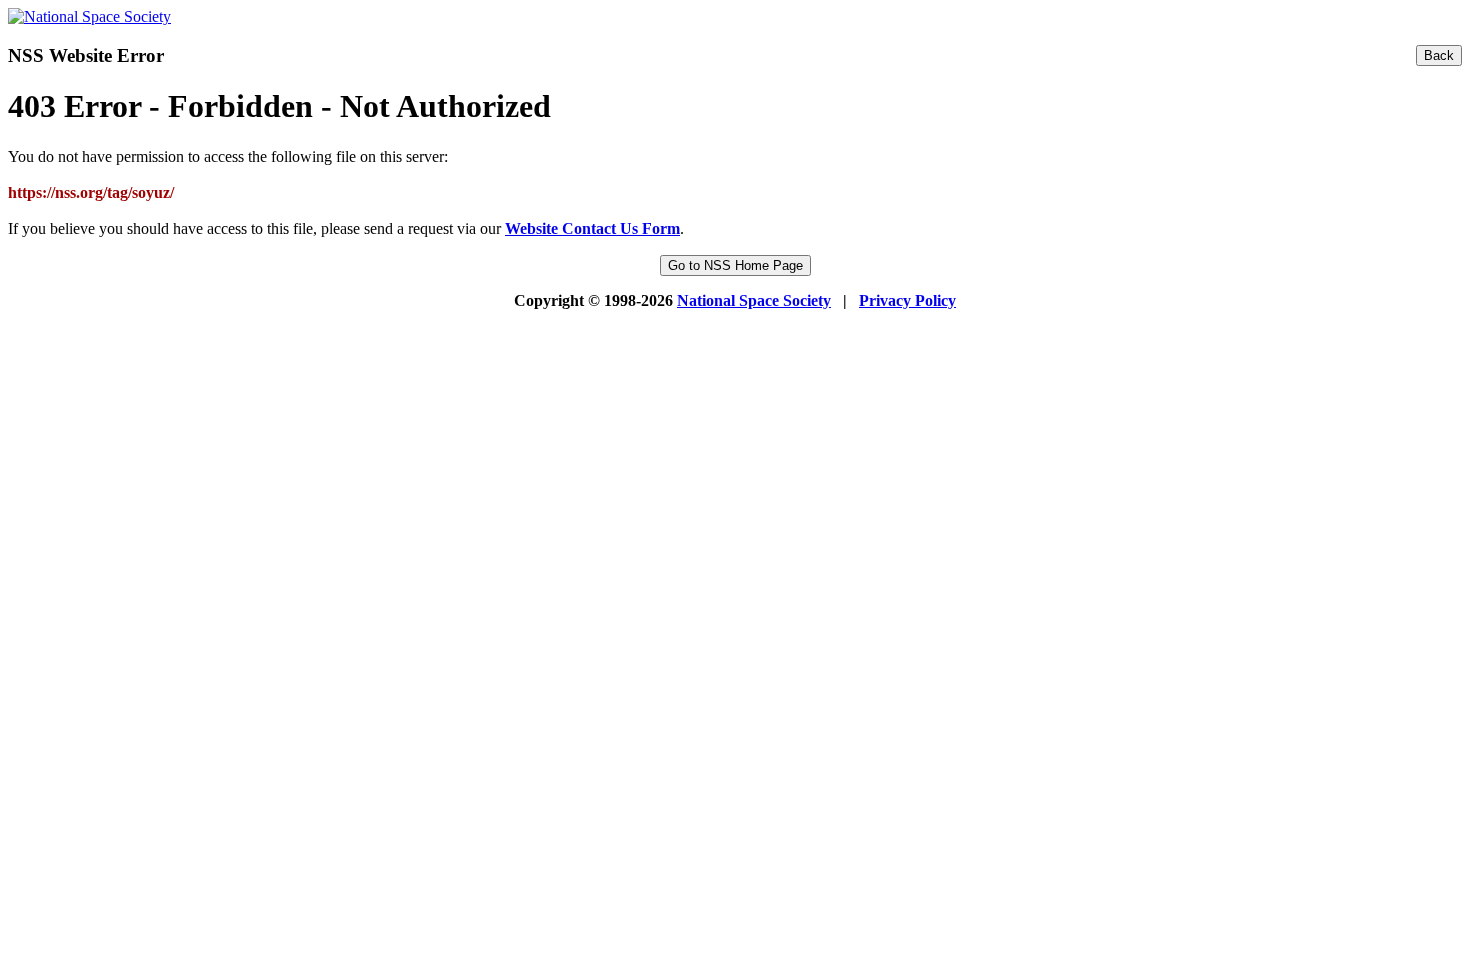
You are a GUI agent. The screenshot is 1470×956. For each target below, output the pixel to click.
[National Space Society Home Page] (89, 16)
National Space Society (754, 300)
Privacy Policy (907, 300)
